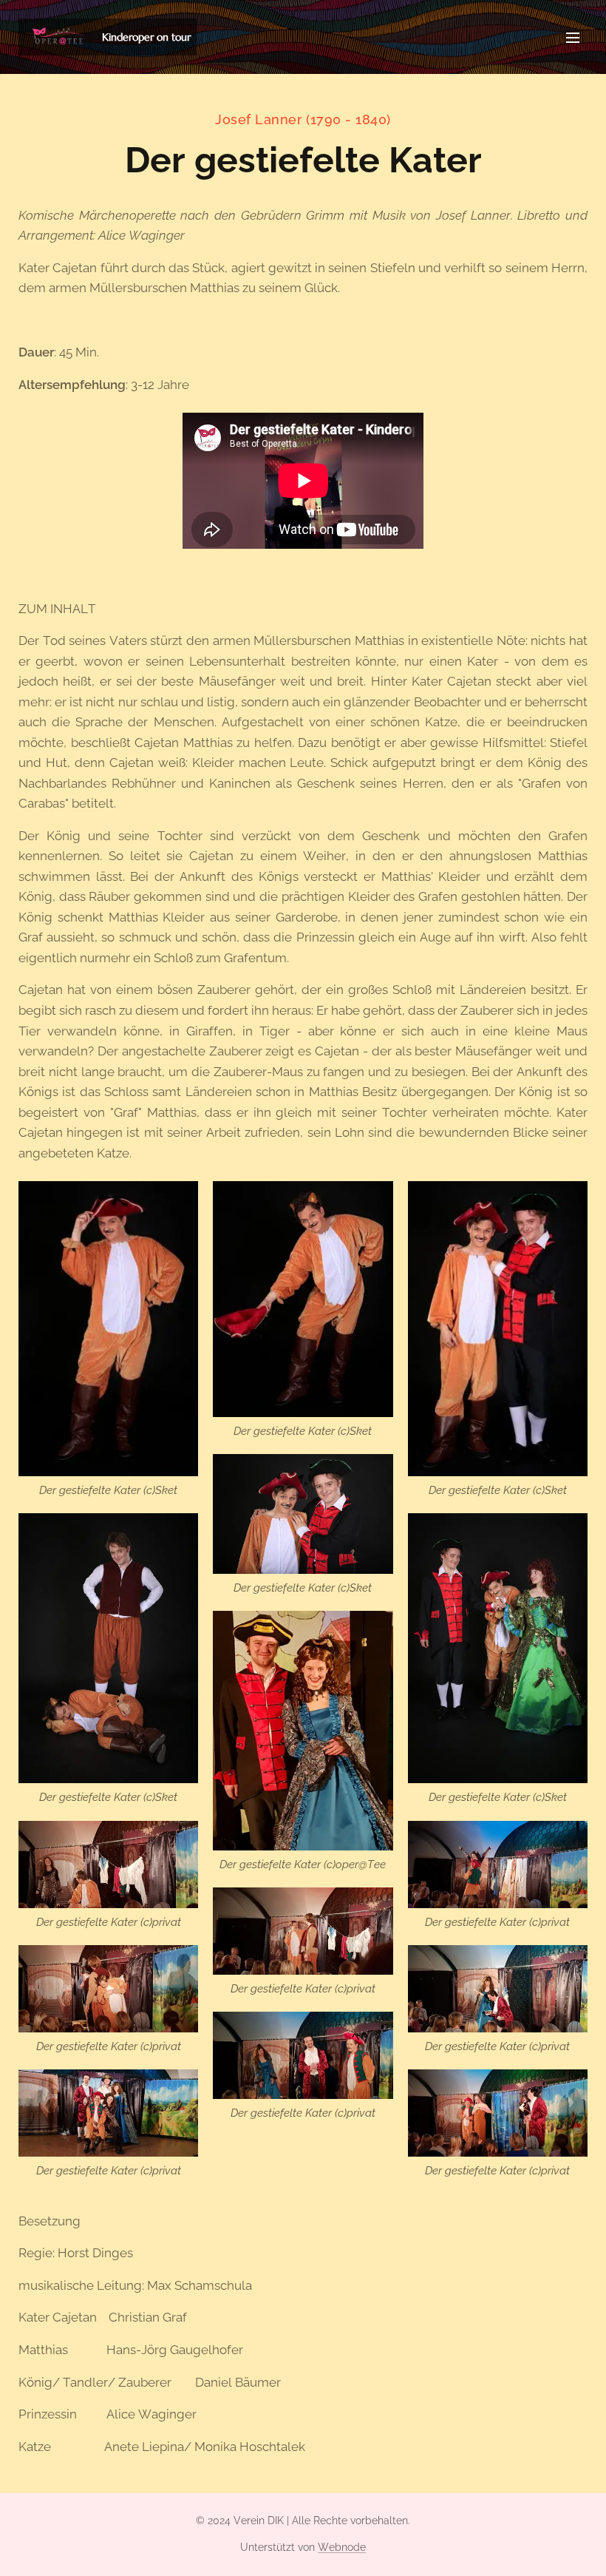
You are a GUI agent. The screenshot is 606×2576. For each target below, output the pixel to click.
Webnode (342, 2547)
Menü (573, 37)
